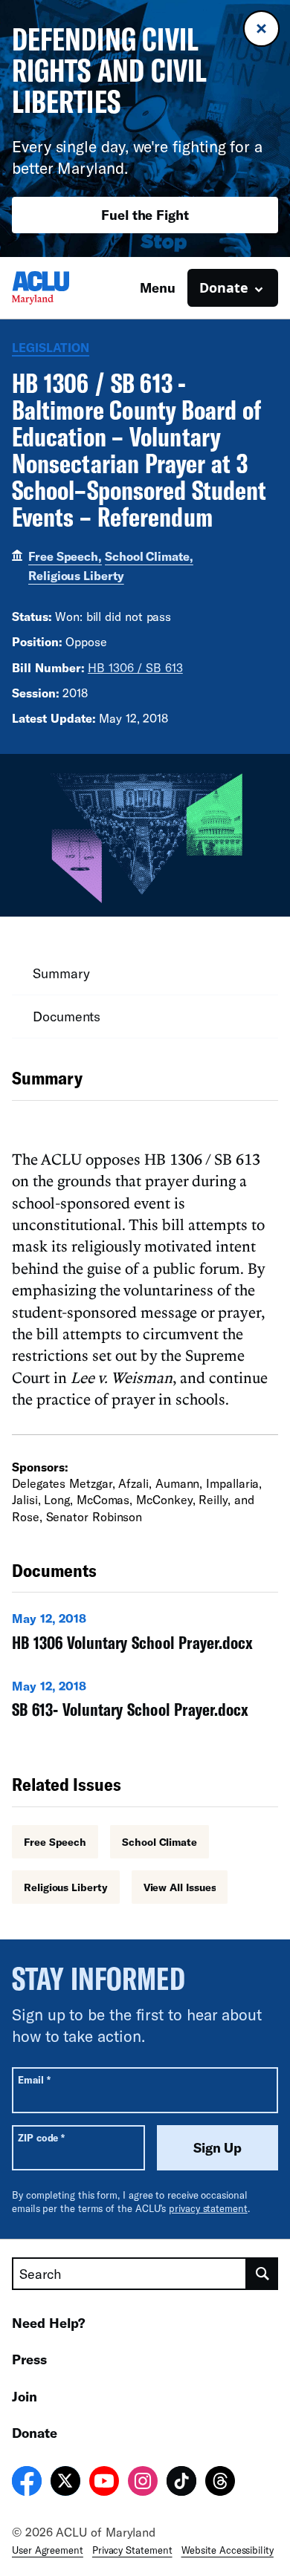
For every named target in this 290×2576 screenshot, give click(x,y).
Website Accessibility (228, 2550)
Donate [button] (224, 287)
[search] (262, 2274)
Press (29, 2359)
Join (25, 2396)
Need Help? (49, 2323)
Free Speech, (65, 556)
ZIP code (41, 2137)
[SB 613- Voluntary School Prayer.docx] (145, 1702)
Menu (158, 287)
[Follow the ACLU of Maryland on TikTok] (181, 2483)
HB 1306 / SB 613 (135, 667)
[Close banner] (261, 29)
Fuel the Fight (145, 215)
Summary (61, 973)
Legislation (51, 347)
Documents (67, 1016)
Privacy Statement (132, 2550)
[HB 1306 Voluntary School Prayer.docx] (145, 1635)
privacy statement (208, 2208)
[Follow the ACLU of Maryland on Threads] (220, 2483)
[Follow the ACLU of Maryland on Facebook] (27, 2483)
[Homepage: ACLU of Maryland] (64, 288)
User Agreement (48, 2550)
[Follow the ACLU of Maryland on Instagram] (143, 2483)
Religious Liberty (76, 575)
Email (34, 2079)
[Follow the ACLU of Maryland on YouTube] (104, 2483)
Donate (35, 2433)
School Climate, (149, 556)
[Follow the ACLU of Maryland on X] (65, 2483)
